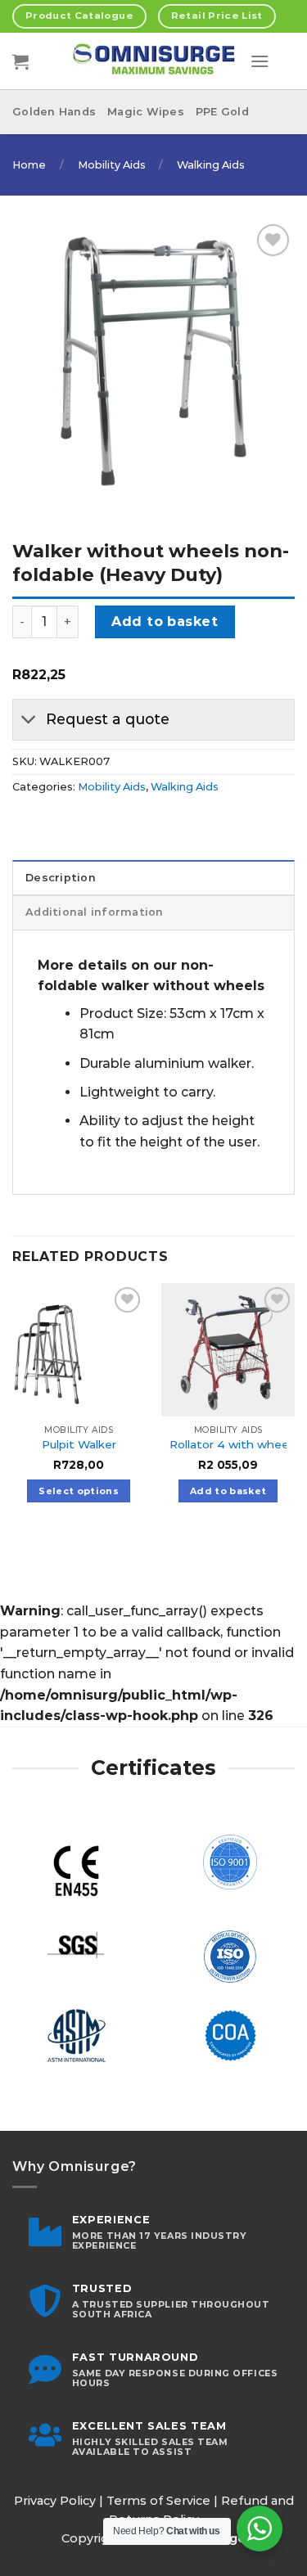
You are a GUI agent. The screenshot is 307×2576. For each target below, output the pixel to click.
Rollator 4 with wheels (234, 1444)
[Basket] (20, 61)
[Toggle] (29, 721)
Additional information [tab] (95, 912)
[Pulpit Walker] (79, 1350)
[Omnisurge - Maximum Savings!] (153, 61)
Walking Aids (211, 165)
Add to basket (165, 621)
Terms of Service (158, 2501)
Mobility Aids (112, 165)
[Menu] (260, 61)
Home (29, 165)
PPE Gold (222, 112)
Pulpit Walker (79, 1444)
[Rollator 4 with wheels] (228, 1350)
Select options (79, 1491)
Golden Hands (54, 112)
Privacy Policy (55, 2501)
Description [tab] (61, 878)
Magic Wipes (146, 112)
